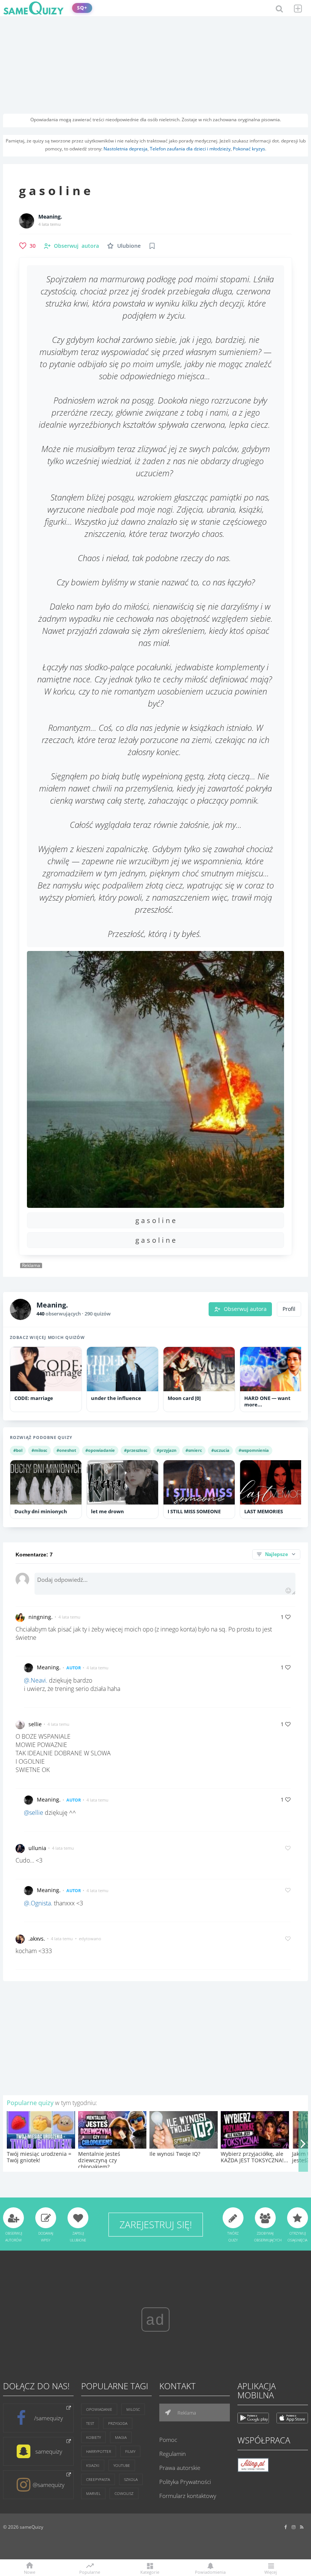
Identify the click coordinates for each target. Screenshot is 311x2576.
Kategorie (150, 2572)
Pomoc (168, 2440)
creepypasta (98, 2479)
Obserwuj (76, 246)
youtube (122, 2465)
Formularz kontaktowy (188, 2496)
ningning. (41, 1617)
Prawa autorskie (180, 2468)
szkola (131, 2479)
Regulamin (173, 2454)
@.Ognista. (38, 1903)
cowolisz (124, 2493)
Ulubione (129, 246)
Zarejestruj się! (156, 2224)
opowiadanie (99, 2409)
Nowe (30, 2572)
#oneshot (66, 1450)
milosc (133, 2409)
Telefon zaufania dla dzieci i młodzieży (190, 149)
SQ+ (82, 8)
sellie (35, 1724)
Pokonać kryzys (249, 149)
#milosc (39, 1450)
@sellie (34, 1813)
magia (121, 2437)
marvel (93, 2493)
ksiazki (93, 2465)
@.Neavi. (36, 1680)
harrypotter (99, 2451)
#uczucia (220, 1450)
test (90, 2423)
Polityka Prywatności (185, 2482)
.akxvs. (37, 1939)
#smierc (194, 1450)
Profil (289, 1309)
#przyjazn (166, 1450)
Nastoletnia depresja (126, 149)
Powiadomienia (210, 2572)
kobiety (93, 2437)
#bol (18, 1450)
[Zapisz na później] (152, 246)
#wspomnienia (254, 1450)
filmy (130, 2451)
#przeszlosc (136, 1450)
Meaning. (50, 217)
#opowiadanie (100, 1450)
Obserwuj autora (245, 1309)
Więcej (271, 2572)
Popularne (90, 2571)
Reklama (186, 2413)
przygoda (118, 2423)
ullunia (37, 1848)
